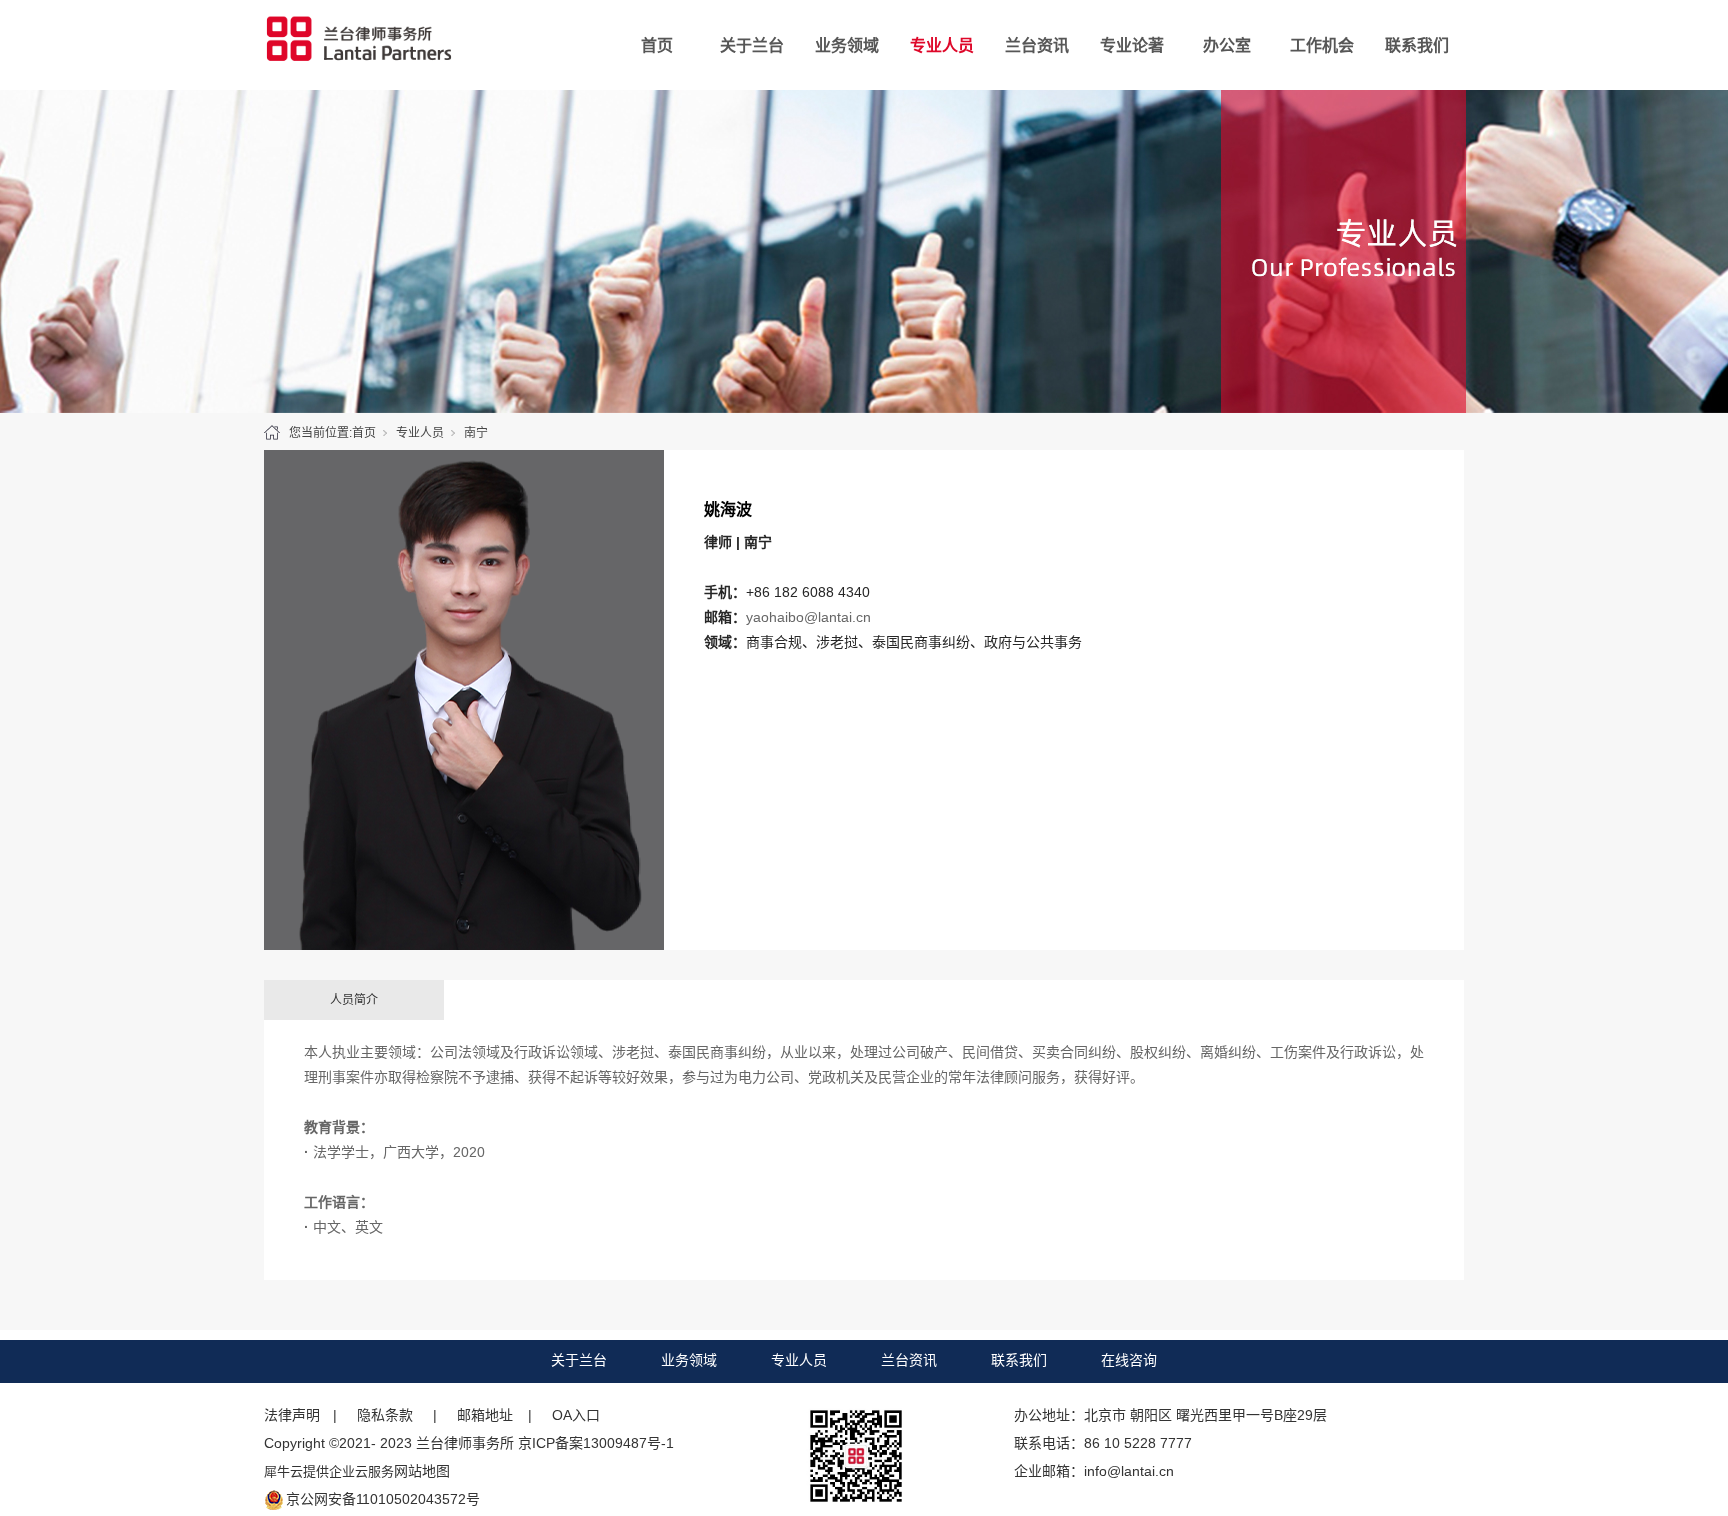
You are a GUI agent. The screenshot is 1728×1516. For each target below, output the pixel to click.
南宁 (476, 433)
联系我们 (1417, 45)
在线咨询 (1129, 1360)
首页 (657, 45)
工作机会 (1322, 45)
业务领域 (847, 45)
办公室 (1227, 45)
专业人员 (942, 45)
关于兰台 (752, 45)
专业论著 (1132, 45)
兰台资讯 (1037, 45)
